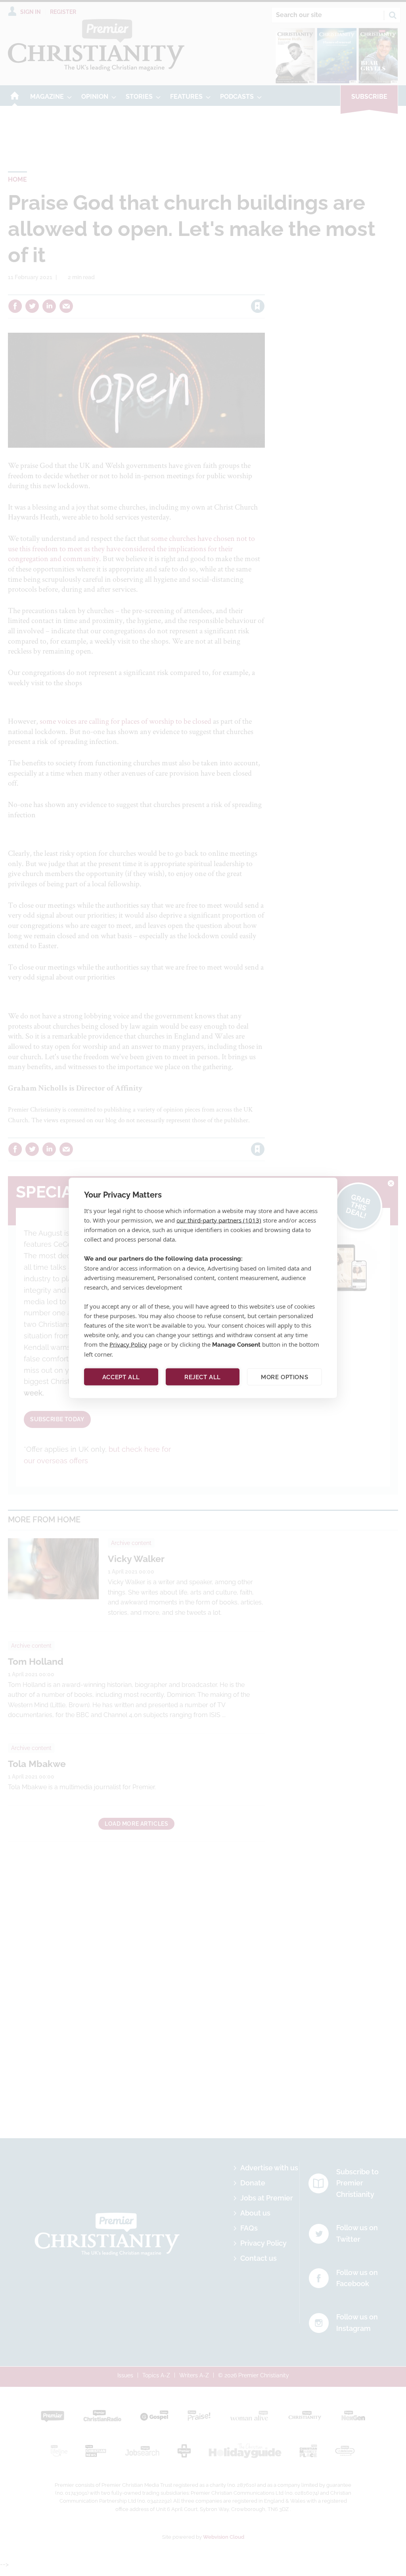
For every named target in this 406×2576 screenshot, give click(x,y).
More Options (284, 1377)
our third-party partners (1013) (219, 1220)
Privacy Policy (128, 1344)
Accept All (121, 1377)
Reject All (203, 1377)
